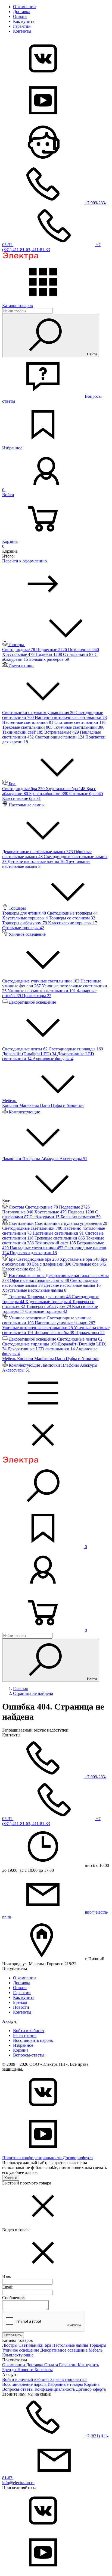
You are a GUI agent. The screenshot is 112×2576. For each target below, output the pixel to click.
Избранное (23, 2045)
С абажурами (45, 1217)
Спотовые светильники (80, 722)
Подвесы (49, 654)
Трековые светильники (28, 727)
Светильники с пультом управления (39, 713)
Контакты (22, 31)
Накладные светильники (37, 1248)
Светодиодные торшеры (72, 913)
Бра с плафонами (49, 794)
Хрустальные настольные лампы (34, 1290)
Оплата (20, 16)
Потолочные (83, 650)
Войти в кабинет (29, 2031)
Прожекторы (37, 996)
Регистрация (25, 2035)
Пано (45, 1105)
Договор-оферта (78, 2158)
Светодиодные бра (24, 789)
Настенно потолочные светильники (71, 717)
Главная (20, 1688)
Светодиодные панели (60, 737)
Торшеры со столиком (72, 918)
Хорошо (11, 2178)
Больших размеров (49, 659)
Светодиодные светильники (33, 1228)
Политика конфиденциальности (32, 2158)
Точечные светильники (79, 727)
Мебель (96, 2350)
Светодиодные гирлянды (76, 1049)
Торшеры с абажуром (25, 923)
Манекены (30, 1105)
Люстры (10, 2345)
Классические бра (21, 798)
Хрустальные (19, 654)
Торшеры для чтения (25, 913)
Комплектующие (18, 2355)
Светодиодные (19, 650)
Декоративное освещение (64, 2350)
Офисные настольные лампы (40, 1280)
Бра (48, 2345)
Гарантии (22, 26)
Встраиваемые (62, 732)
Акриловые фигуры (53, 1059)
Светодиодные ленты (25, 1049)
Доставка (22, 12)
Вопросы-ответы (29, 2055)
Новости (21, 2007)
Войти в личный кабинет (26, 2379)
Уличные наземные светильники (42, 991)
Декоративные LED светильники (42, 1349)
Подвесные (52, 650)
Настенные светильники (28, 722)
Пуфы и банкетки (67, 1105)
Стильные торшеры (23, 928)
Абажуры (50, 1159)
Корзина (21, 2050)
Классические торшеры (73, 923)
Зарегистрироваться (69, 2379)
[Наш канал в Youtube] (43, 119)
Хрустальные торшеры (26, 918)
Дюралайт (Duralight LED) (30, 1054)
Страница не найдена (33, 1693)
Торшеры (98, 2345)
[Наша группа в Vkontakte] (43, 77)
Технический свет (23, 732)
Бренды (20, 2002)
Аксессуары (73, 1159)
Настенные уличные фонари (65, 1323)
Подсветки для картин (33, 1253)
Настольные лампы (71, 2345)
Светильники (32, 2345)
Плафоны (32, 1159)
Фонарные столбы (55, 1333)
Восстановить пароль (33, 2040)
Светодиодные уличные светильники (41, 981)
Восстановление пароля (25, 2384)
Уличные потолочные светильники (38, 1328)
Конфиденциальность (55, 2389)
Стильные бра (86, 794)
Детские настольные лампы (37, 861)
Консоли (11, 1105)
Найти (91, 354)
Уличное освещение (21, 2350)
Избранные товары (66, 2384)
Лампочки (12, 1159)
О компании (24, 7)
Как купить (24, 21)
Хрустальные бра (66, 789)
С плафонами (79, 654)
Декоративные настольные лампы (38, 852)
